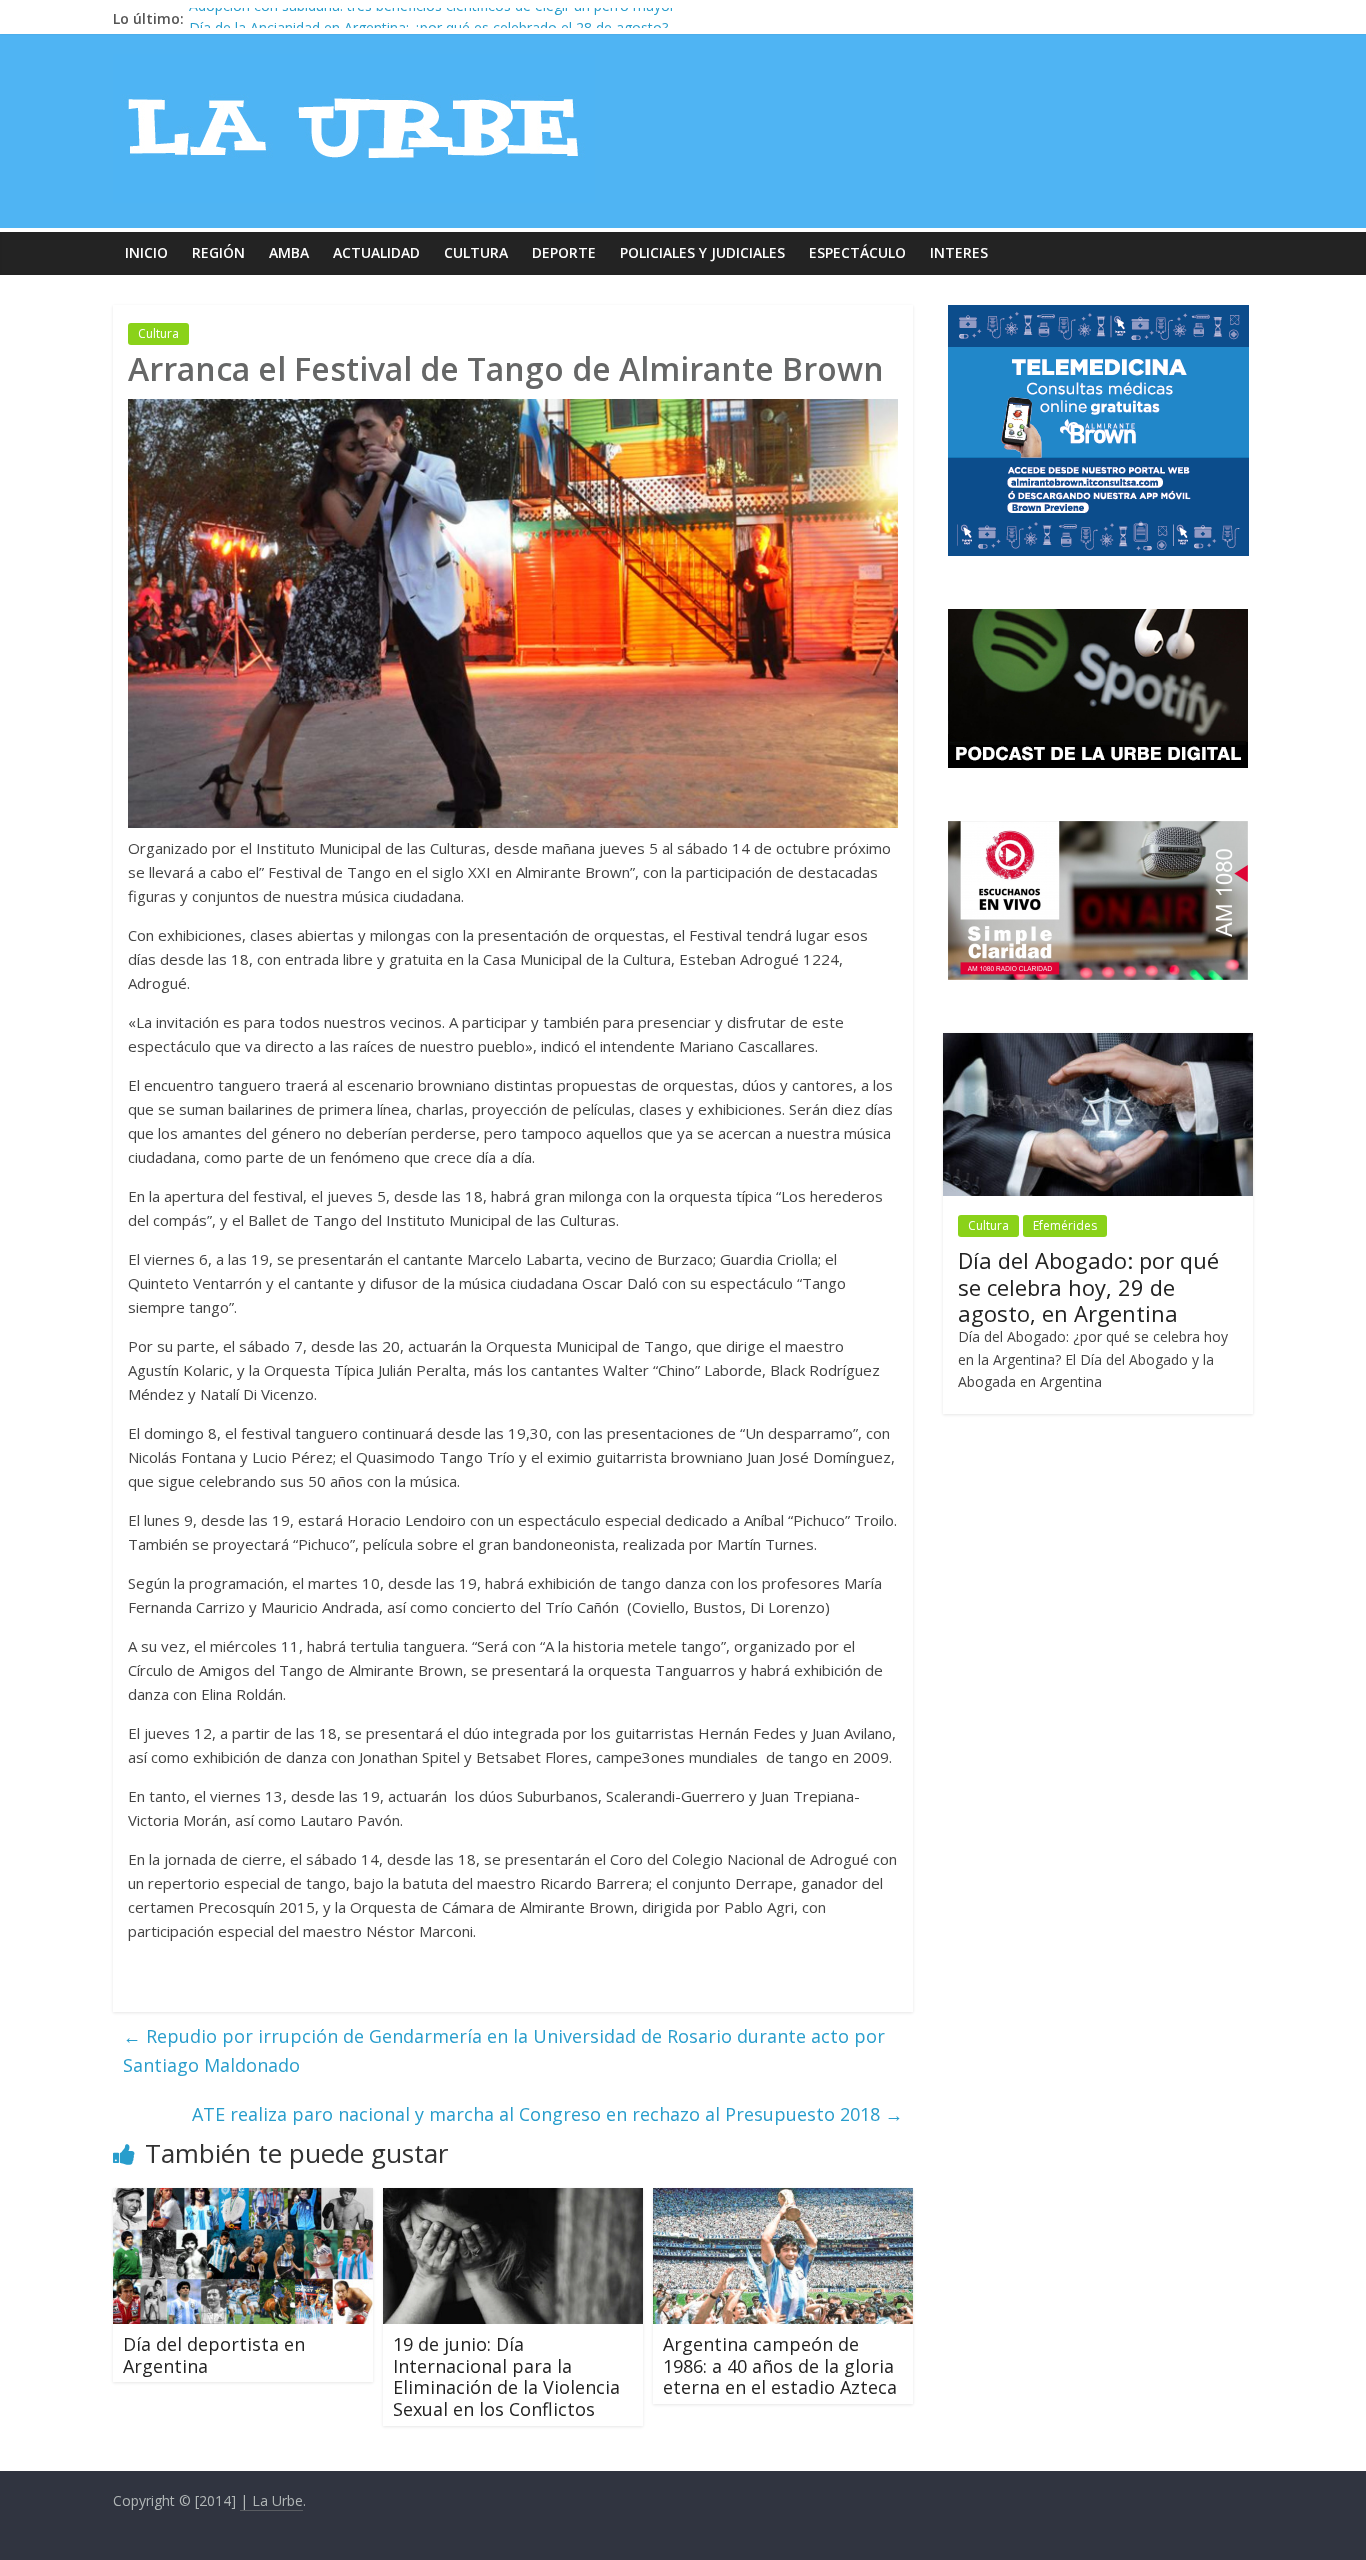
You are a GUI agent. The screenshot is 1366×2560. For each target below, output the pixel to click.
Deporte (564, 252)
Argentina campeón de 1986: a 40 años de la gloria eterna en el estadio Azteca (780, 2365)
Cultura (476, 252)
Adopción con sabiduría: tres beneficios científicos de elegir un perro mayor (432, 18)
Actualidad (376, 252)
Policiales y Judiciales (702, 252)
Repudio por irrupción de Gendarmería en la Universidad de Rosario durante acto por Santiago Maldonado (504, 2050)
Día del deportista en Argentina (214, 2355)
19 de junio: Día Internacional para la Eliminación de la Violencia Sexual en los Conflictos (506, 2376)
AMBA (289, 252)
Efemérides (1065, 1225)
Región (218, 252)
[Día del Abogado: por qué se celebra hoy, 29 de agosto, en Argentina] (1098, 1043)
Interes (959, 252)
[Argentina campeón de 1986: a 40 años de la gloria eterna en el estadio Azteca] (783, 2200)
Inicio (146, 252)
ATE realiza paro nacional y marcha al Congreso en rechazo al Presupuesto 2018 (547, 2114)
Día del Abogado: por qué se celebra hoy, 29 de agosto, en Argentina (1088, 1286)
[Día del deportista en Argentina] (243, 2200)
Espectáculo (857, 252)
